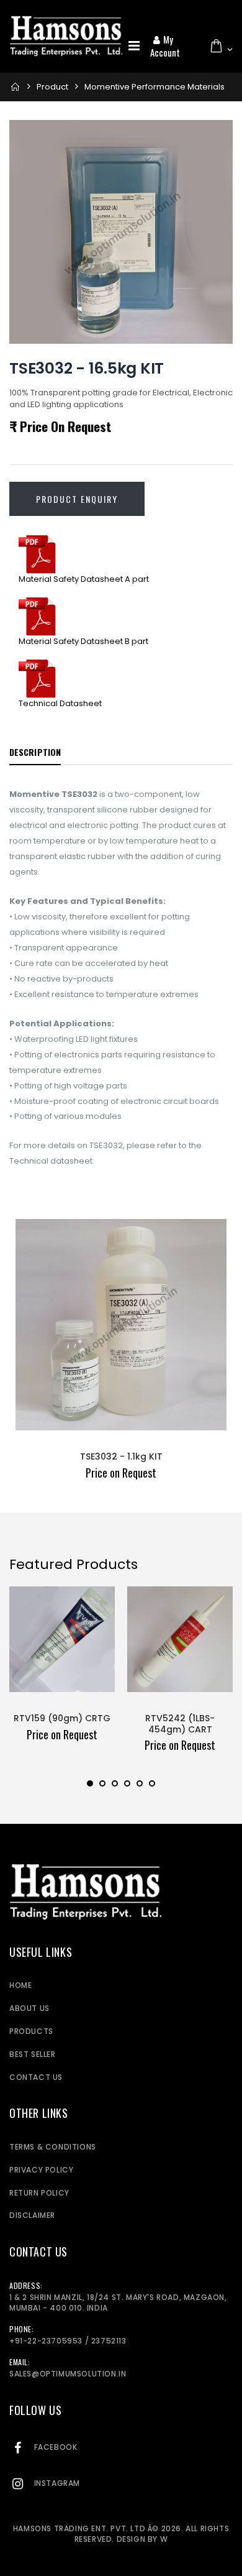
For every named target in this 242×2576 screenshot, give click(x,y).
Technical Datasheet (60, 703)
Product (52, 87)
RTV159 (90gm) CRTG (62, 1718)
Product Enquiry (77, 499)
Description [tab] (35, 752)
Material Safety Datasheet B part (83, 641)
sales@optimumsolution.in (68, 2374)
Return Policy (39, 2193)
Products (31, 2031)
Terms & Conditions (53, 2147)
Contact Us (36, 2077)
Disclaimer (32, 2215)
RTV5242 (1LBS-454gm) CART (180, 1724)
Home (20, 1985)
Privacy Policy (41, 2170)
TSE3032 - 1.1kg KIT (121, 1456)
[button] (221, 46)
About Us (29, 2008)
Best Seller (33, 2054)
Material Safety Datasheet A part (84, 579)
